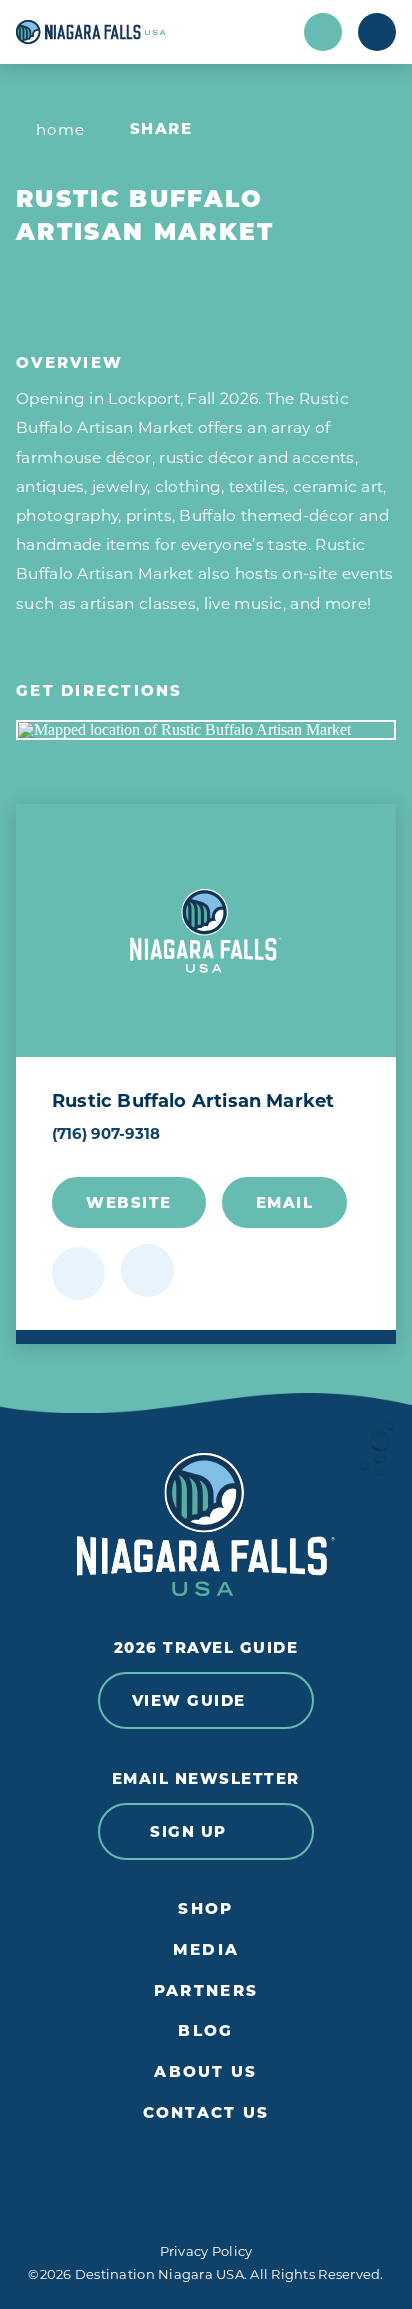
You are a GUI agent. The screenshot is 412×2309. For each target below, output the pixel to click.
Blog (205, 2031)
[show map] (147, 1270)
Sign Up (188, 1831)
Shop (205, 1909)
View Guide (189, 1700)
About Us (205, 2072)
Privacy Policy (206, 2251)
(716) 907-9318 (106, 1133)
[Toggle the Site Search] (323, 32)
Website (129, 1202)
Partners (206, 1991)
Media (206, 1950)
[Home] (152, 32)
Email (285, 1202)
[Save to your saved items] (78, 1273)
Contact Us (206, 2113)
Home (61, 129)
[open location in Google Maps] (206, 730)
